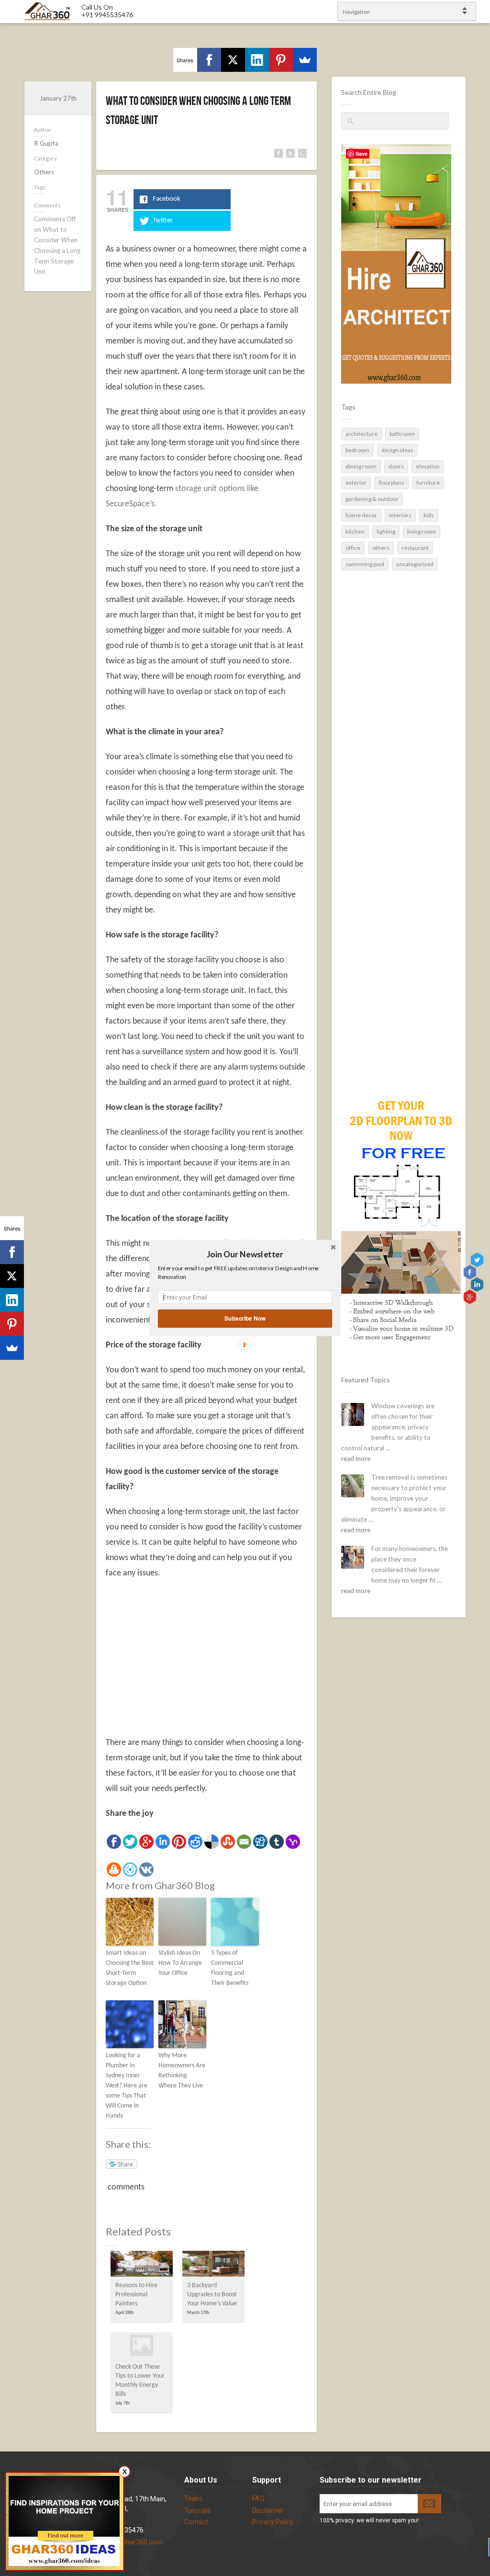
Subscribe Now (245, 1318)
